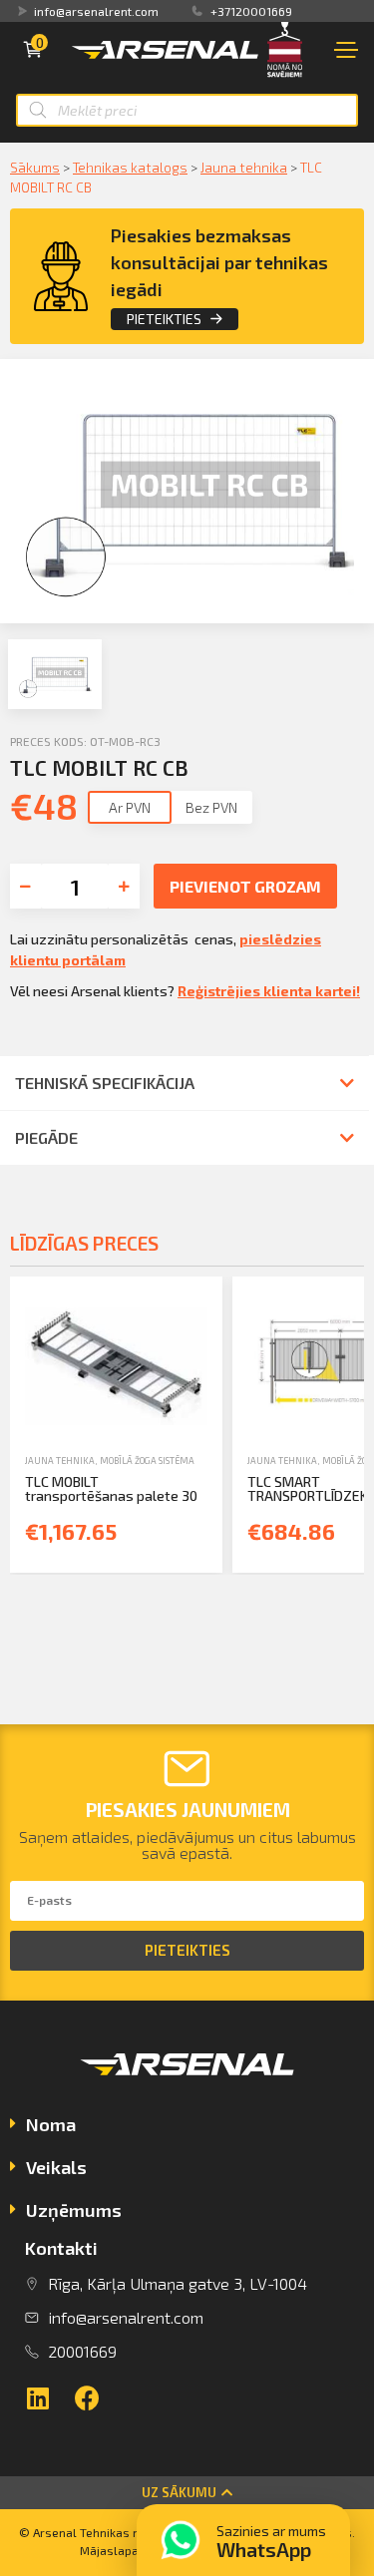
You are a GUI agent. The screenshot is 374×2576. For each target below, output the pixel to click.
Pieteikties (164, 319)
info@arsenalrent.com (96, 11)
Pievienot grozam (245, 886)
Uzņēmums (74, 2210)
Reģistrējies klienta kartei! (269, 991)
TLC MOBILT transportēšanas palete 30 (111, 1488)
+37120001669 (251, 11)
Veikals (56, 2167)
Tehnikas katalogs (130, 167)
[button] (187, 2493)
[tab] (187, 2127)
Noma (51, 2124)
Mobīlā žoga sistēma (147, 1461)
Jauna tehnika (244, 167)
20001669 (82, 2351)
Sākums (35, 167)
